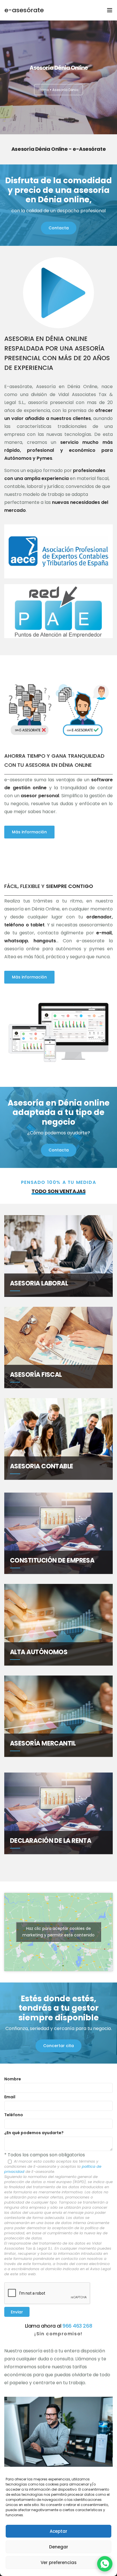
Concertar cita (58, 2046)
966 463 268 (77, 2326)
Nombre (13, 2079)
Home (44, 90)
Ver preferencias (59, 2562)
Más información (29, 832)
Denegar (59, 2547)
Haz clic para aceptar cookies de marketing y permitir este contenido (58, 1932)
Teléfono (14, 2115)
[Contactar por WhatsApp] (105, 2564)
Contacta (59, 228)
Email (10, 2097)
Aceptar (58, 2531)
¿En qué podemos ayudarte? (34, 2133)
